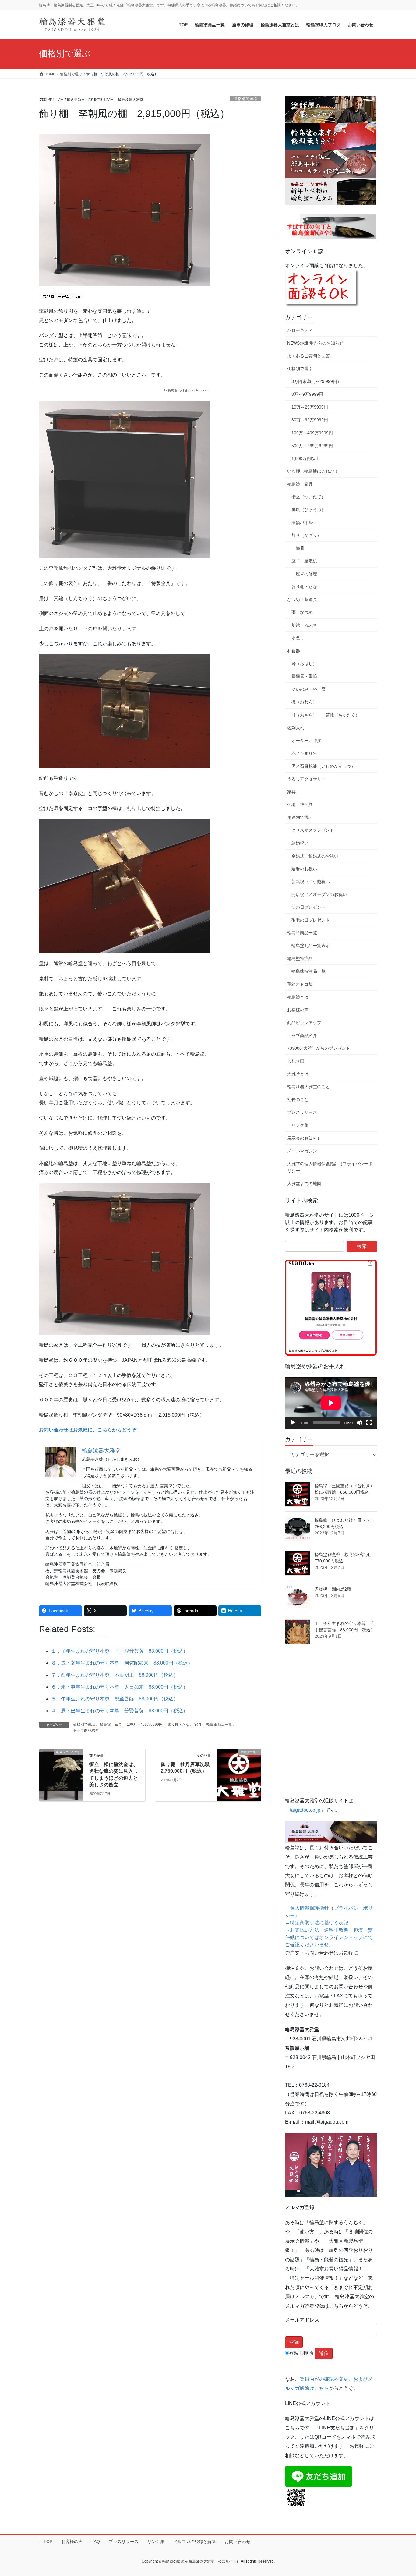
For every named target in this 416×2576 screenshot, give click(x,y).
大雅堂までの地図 (304, 1184)
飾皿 (300, 548)
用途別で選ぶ (300, 817)
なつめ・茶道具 (302, 600)
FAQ (96, 2542)
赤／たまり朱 (304, 753)
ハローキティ (300, 330)
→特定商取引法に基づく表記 (317, 1923)
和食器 (294, 651)
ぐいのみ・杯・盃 (308, 689)
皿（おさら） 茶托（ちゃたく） (326, 715)
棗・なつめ (302, 612)
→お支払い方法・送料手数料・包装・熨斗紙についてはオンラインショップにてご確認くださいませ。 (329, 1937)
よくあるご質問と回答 (308, 356)
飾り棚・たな (178, 1725)
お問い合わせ (238, 2542)
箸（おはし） (304, 663)
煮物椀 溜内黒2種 (333, 1589)
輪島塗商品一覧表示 (311, 946)
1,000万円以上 (305, 458)
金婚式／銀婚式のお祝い (315, 856)
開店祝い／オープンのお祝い (319, 894)
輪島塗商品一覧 (219, 1725)
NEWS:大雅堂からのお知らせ (315, 343)
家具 (198, 1725)
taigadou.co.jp (305, 1810)
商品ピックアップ (304, 1023)
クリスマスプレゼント (313, 830)
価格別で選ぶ (245, 99)
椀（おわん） (304, 702)
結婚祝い (300, 843)
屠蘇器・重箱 (304, 676)
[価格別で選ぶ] (239, 1771)
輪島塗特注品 (300, 958)
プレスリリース (302, 1112)
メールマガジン (302, 1151)
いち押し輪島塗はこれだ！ (313, 471)
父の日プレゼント (308, 907)
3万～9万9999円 (307, 394)
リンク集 (300, 1125)
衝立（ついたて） (308, 497)
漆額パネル (302, 522)
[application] (331, 1403)
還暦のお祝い (304, 869)
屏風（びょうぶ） (308, 510)
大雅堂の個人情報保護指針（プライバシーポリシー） (330, 1167)
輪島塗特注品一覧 (308, 971)
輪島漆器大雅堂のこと (308, 1087)
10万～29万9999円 (310, 407)
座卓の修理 (306, 574)
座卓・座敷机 (304, 561)
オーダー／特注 (306, 741)
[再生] (293, 1423)
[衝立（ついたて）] (61, 1771)
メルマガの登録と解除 (195, 2542)
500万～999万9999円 (312, 446)
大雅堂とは (298, 1074)
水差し (298, 638)
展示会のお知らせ (304, 1138)
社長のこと (298, 1099)
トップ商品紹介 (86, 1730)
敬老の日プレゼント (311, 920)
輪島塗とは (298, 997)
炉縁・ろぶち (304, 625)
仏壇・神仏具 (300, 805)
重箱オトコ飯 (300, 984)
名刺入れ (296, 728)
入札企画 (296, 1061)
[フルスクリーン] (369, 1423)
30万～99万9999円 (310, 420)
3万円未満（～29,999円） (316, 381)
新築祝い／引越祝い (311, 882)
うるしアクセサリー (306, 779)
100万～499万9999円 (145, 1725)
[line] (319, 2476)
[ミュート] (359, 1423)
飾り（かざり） (306, 535)
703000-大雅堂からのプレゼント (319, 1048)
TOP (48, 2542)
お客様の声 (298, 1010)
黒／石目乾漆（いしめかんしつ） (323, 766)
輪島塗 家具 (111, 1725)
